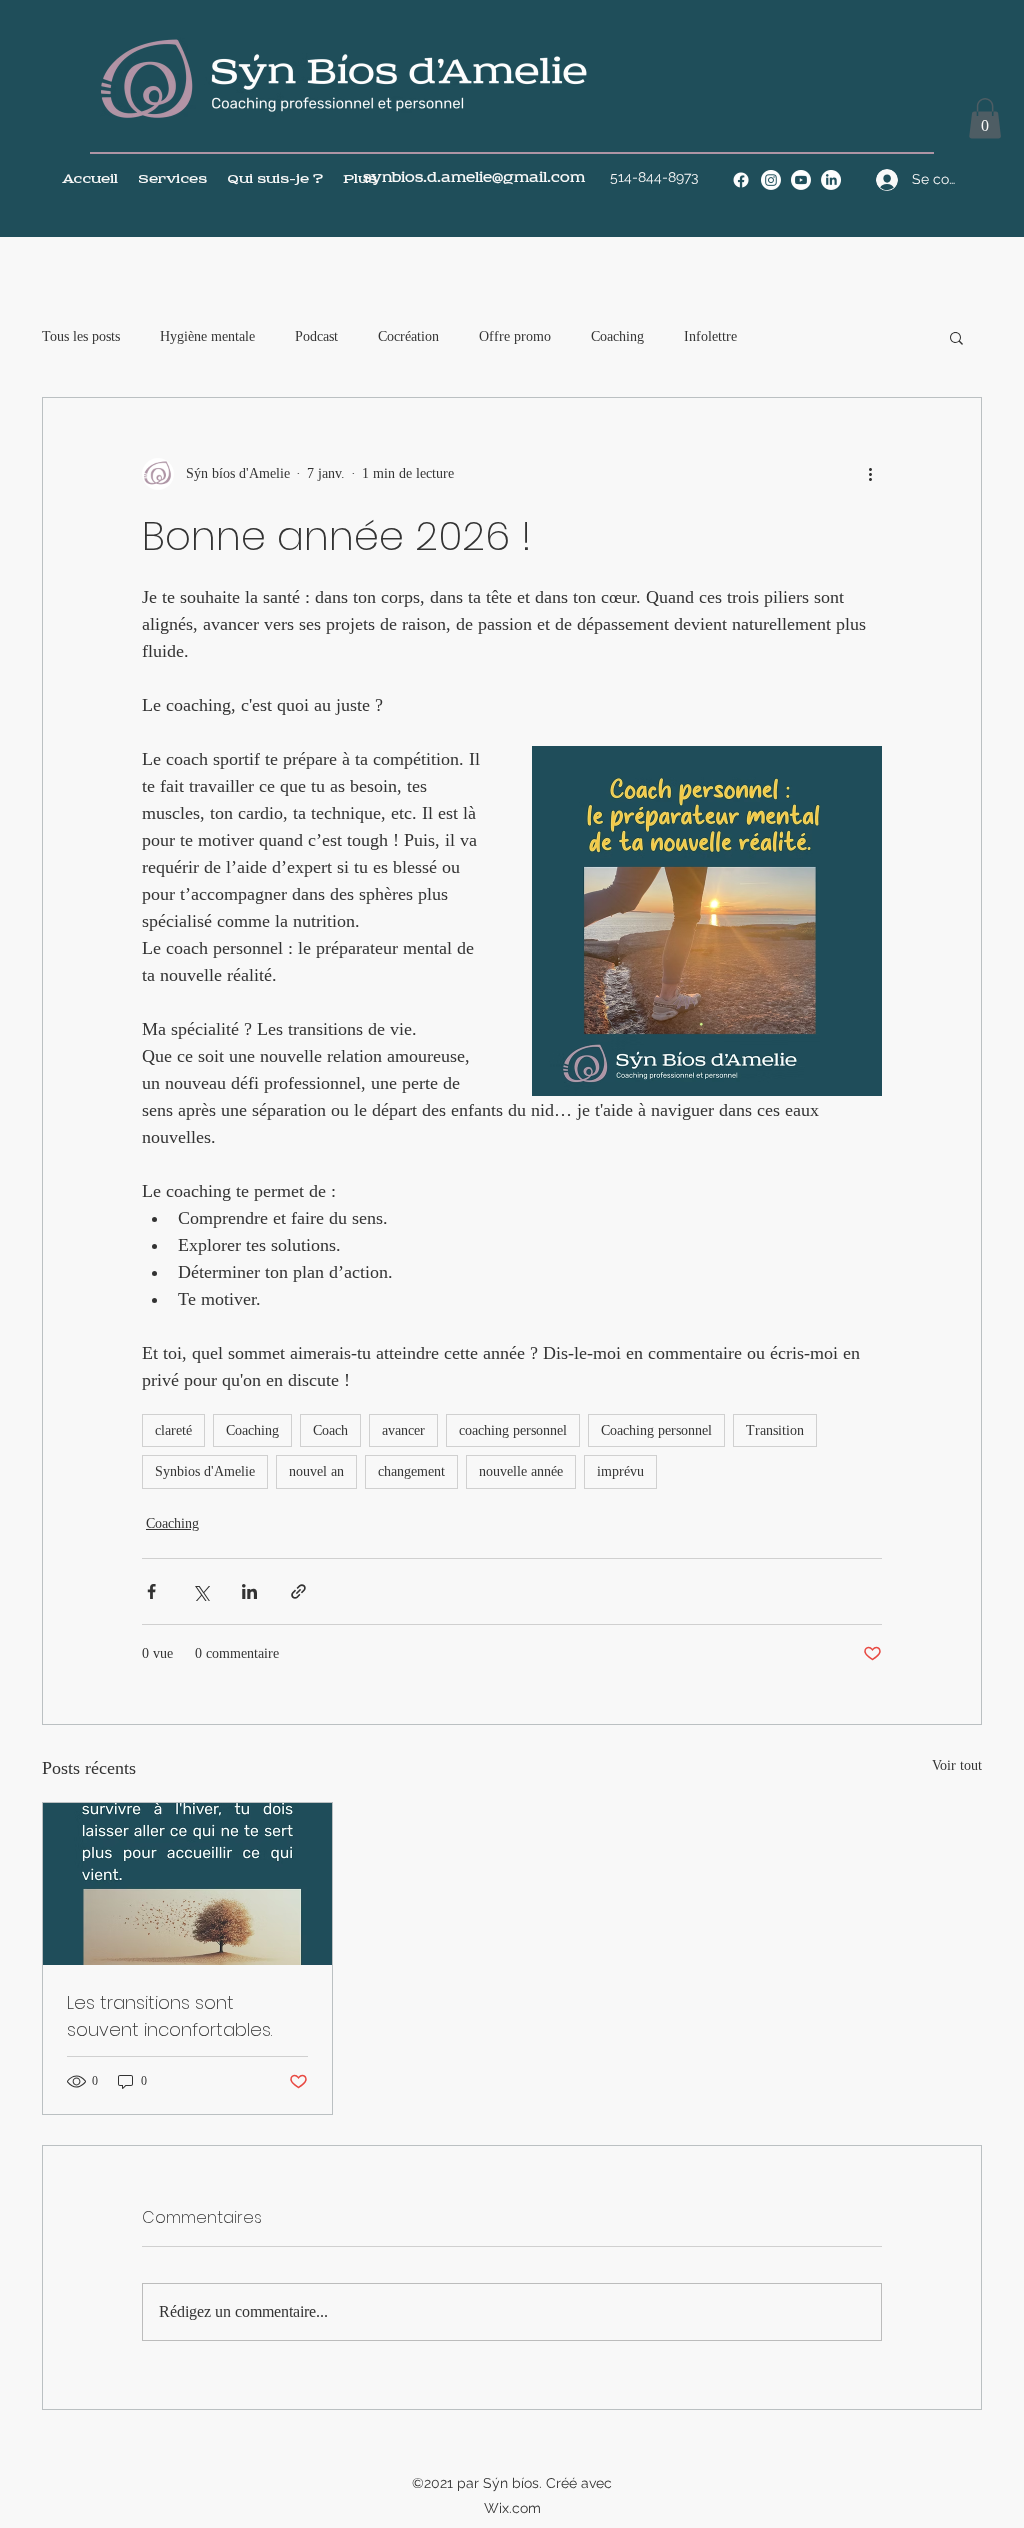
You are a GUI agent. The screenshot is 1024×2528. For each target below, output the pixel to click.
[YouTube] (801, 180)
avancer (403, 1430)
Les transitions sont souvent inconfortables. (169, 2016)
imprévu (620, 1471)
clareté (173, 1430)
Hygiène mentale (207, 336)
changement (411, 1471)
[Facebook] (741, 180)
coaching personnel (513, 1430)
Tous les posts (81, 336)
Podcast (316, 336)
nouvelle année (521, 1471)
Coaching (617, 336)
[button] (985, 118)
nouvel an (316, 1471)
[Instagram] (771, 180)
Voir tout (957, 1765)
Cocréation (408, 336)
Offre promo (515, 336)
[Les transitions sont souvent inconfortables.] (187, 1884)
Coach (330, 1430)
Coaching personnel (656, 1430)
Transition (775, 1430)
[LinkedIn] (831, 180)
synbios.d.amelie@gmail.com (474, 178)
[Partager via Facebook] (151, 1591)
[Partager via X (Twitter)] (200, 1591)
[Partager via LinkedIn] (249, 1591)
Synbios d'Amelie (205, 1471)
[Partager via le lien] (298, 1591)
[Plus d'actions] (870, 474)
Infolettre (710, 336)
